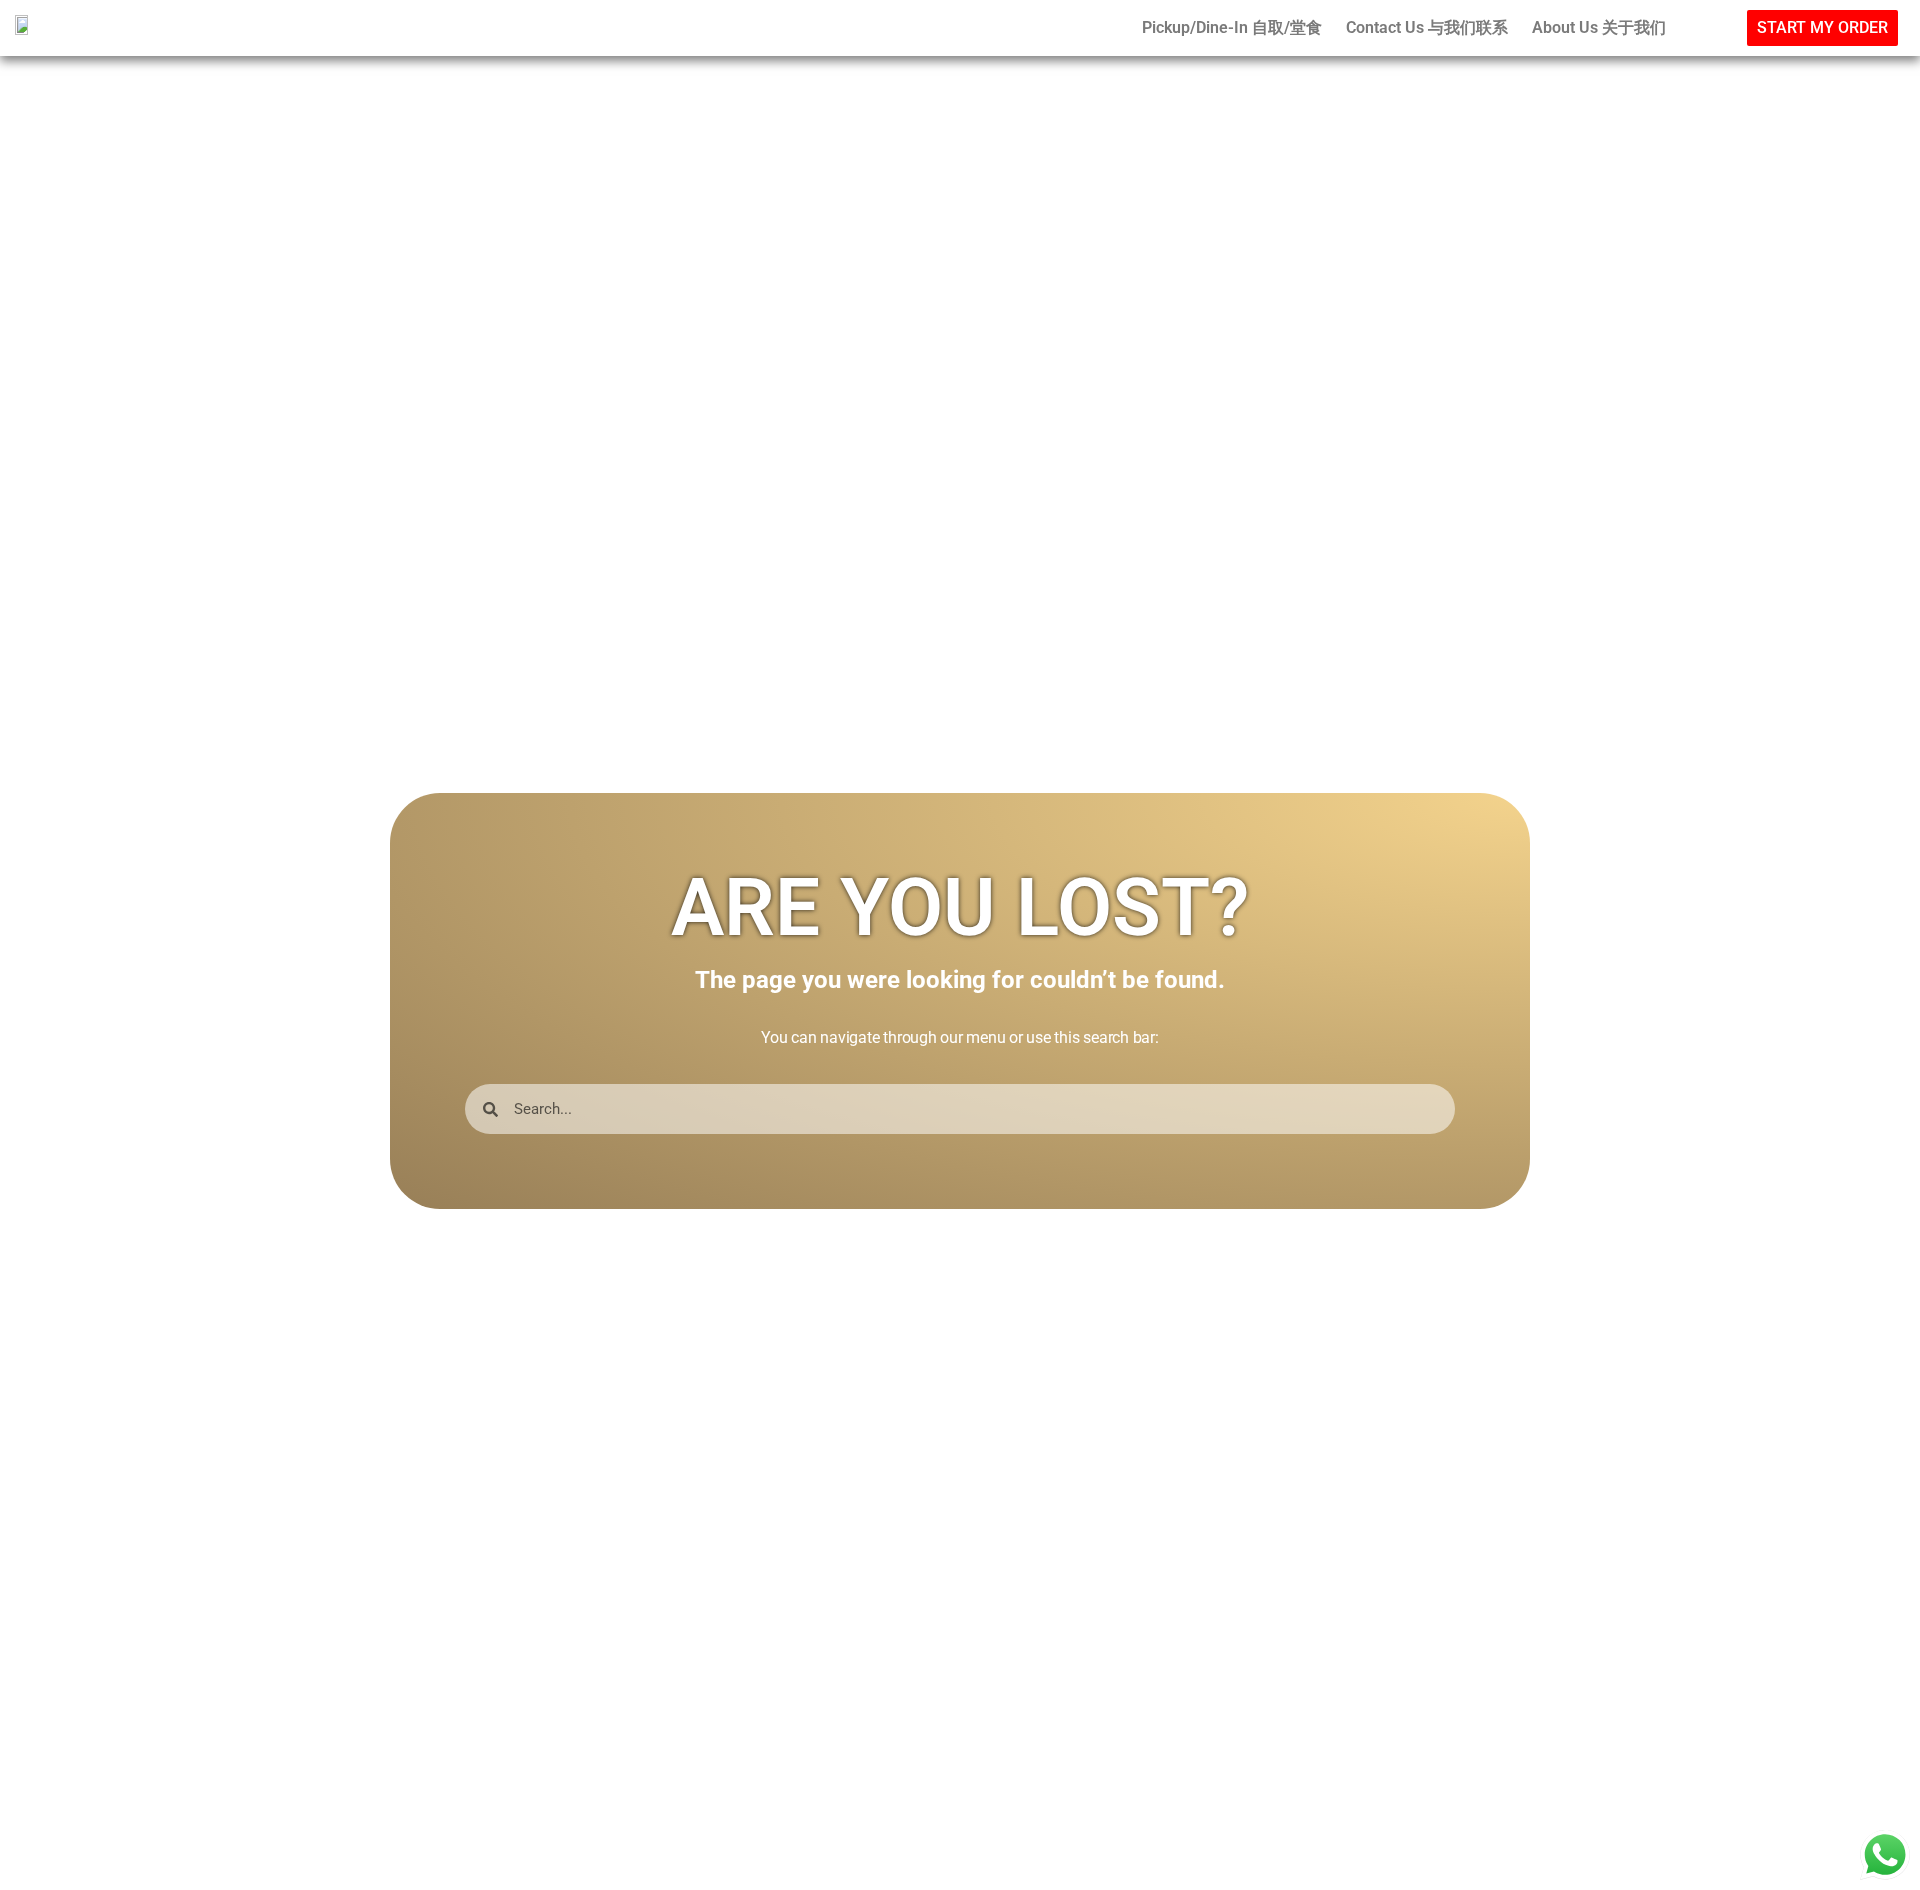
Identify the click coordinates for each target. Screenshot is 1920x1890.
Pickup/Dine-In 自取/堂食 (1232, 27)
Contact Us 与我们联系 (1427, 27)
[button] (1822, 28)
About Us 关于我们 (1599, 27)
